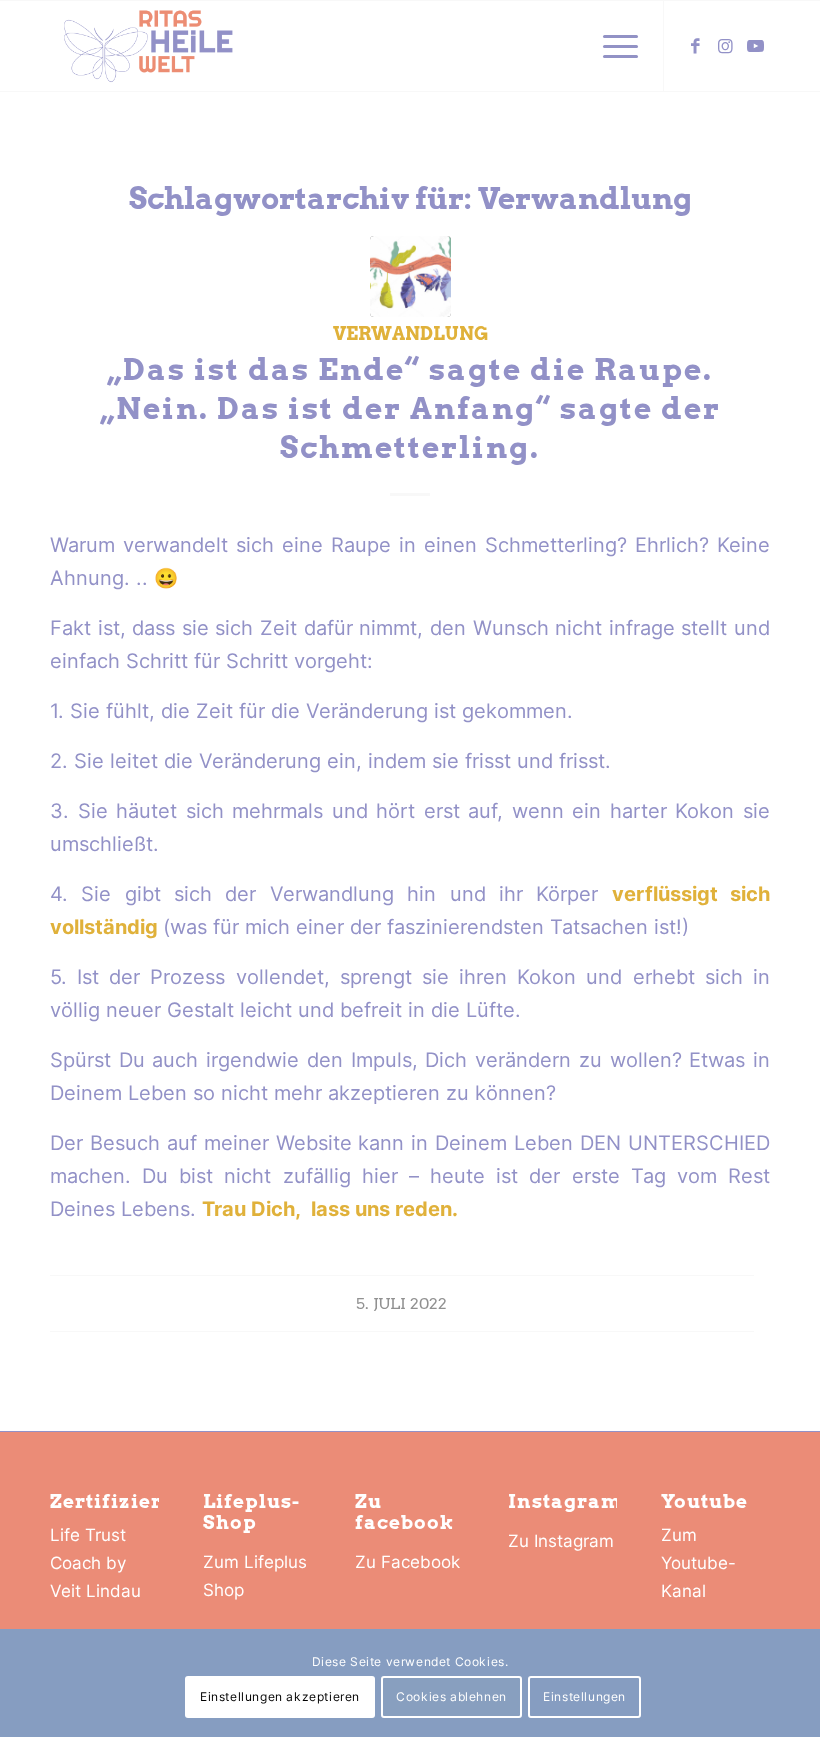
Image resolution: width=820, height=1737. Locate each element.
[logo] (148, 46)
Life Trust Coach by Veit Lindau (95, 1563)
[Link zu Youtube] (755, 46)
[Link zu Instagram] (725, 46)
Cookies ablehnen (451, 1696)
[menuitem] (610, 46)
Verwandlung (410, 333)
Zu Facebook (407, 1562)
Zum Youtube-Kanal (698, 1563)
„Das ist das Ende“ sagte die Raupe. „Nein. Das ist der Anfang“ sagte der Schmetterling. (410, 408)
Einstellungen (584, 1696)
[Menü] (610, 46)
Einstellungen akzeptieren (280, 1696)
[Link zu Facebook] (695, 46)
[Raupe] (410, 276)
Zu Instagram (561, 1541)
